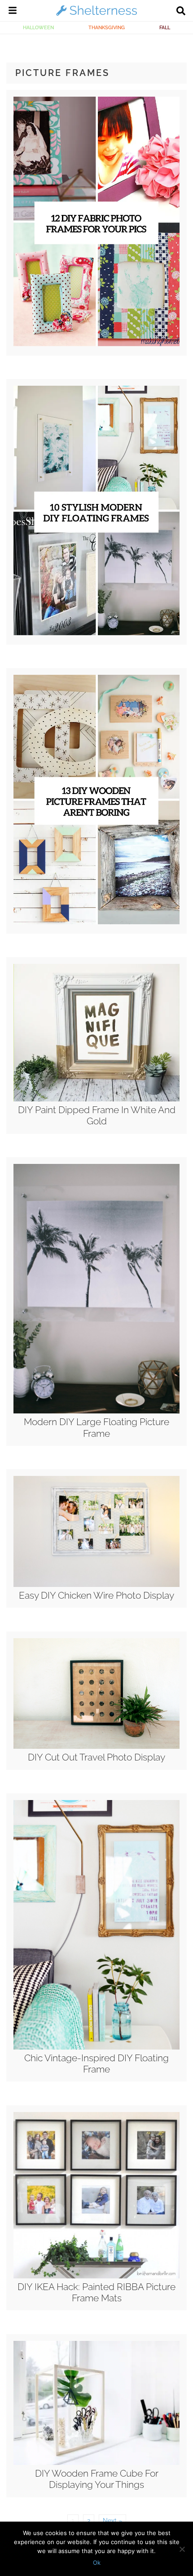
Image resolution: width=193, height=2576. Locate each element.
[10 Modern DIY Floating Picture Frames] (96, 633)
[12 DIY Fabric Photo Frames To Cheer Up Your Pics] (96, 344)
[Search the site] (181, 12)
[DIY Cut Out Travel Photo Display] (96, 1747)
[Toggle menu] (13, 12)
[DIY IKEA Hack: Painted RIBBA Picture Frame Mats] (96, 2276)
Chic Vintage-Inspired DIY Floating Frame (96, 2063)
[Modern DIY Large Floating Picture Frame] (96, 1411)
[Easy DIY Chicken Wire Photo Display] (96, 1585)
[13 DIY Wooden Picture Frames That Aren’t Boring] (96, 922)
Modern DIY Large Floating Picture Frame (96, 1427)
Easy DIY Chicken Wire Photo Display (96, 1595)
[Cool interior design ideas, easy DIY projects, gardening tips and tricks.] (96, 15)
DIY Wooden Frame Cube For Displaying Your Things (97, 2479)
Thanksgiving (107, 27)
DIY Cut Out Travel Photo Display (96, 1757)
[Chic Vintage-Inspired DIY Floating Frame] (96, 2047)
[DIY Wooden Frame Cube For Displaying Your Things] (96, 2463)
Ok (97, 2563)
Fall (165, 27)
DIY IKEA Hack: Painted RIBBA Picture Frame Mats (96, 2292)
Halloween (38, 27)
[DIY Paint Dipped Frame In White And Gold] (96, 1099)
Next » (112, 2521)
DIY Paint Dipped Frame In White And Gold (97, 1115)
